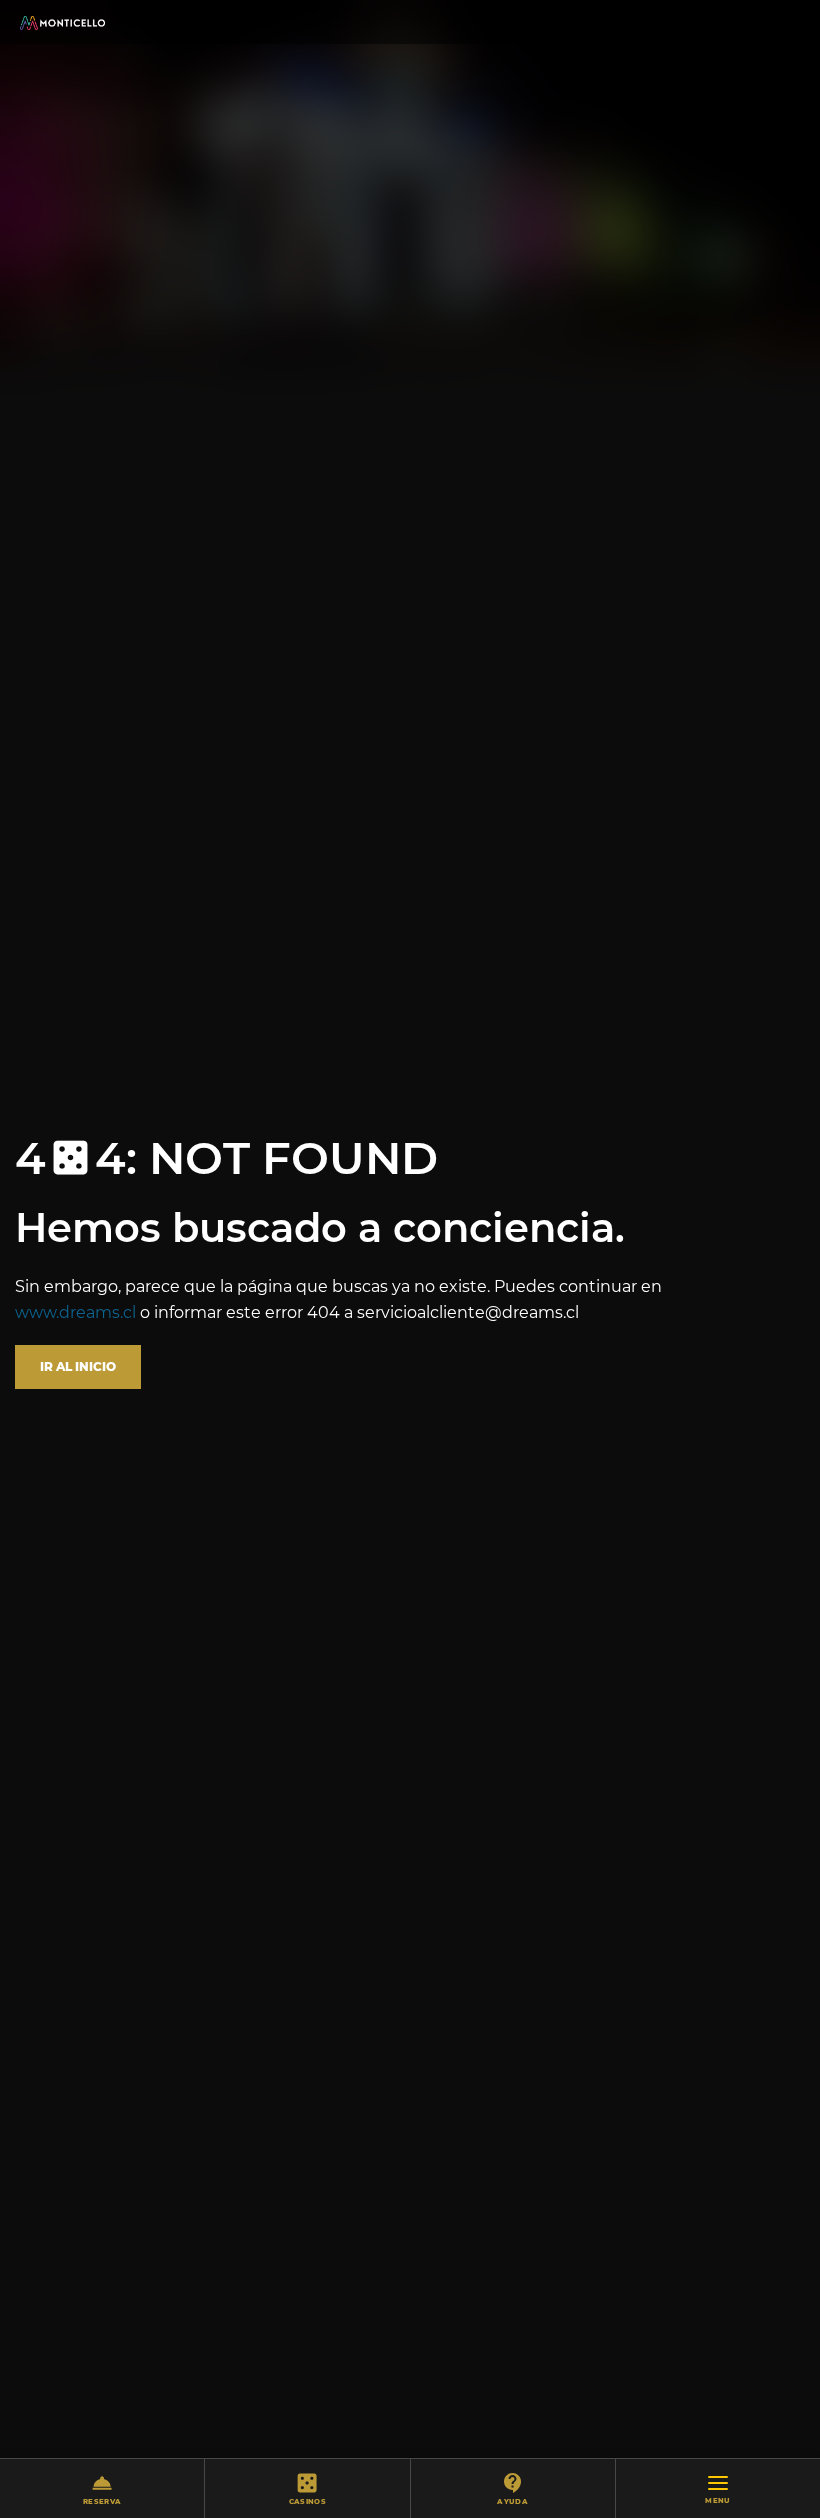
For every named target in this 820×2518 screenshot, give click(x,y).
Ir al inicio (78, 1366)
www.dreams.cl (75, 1312)
